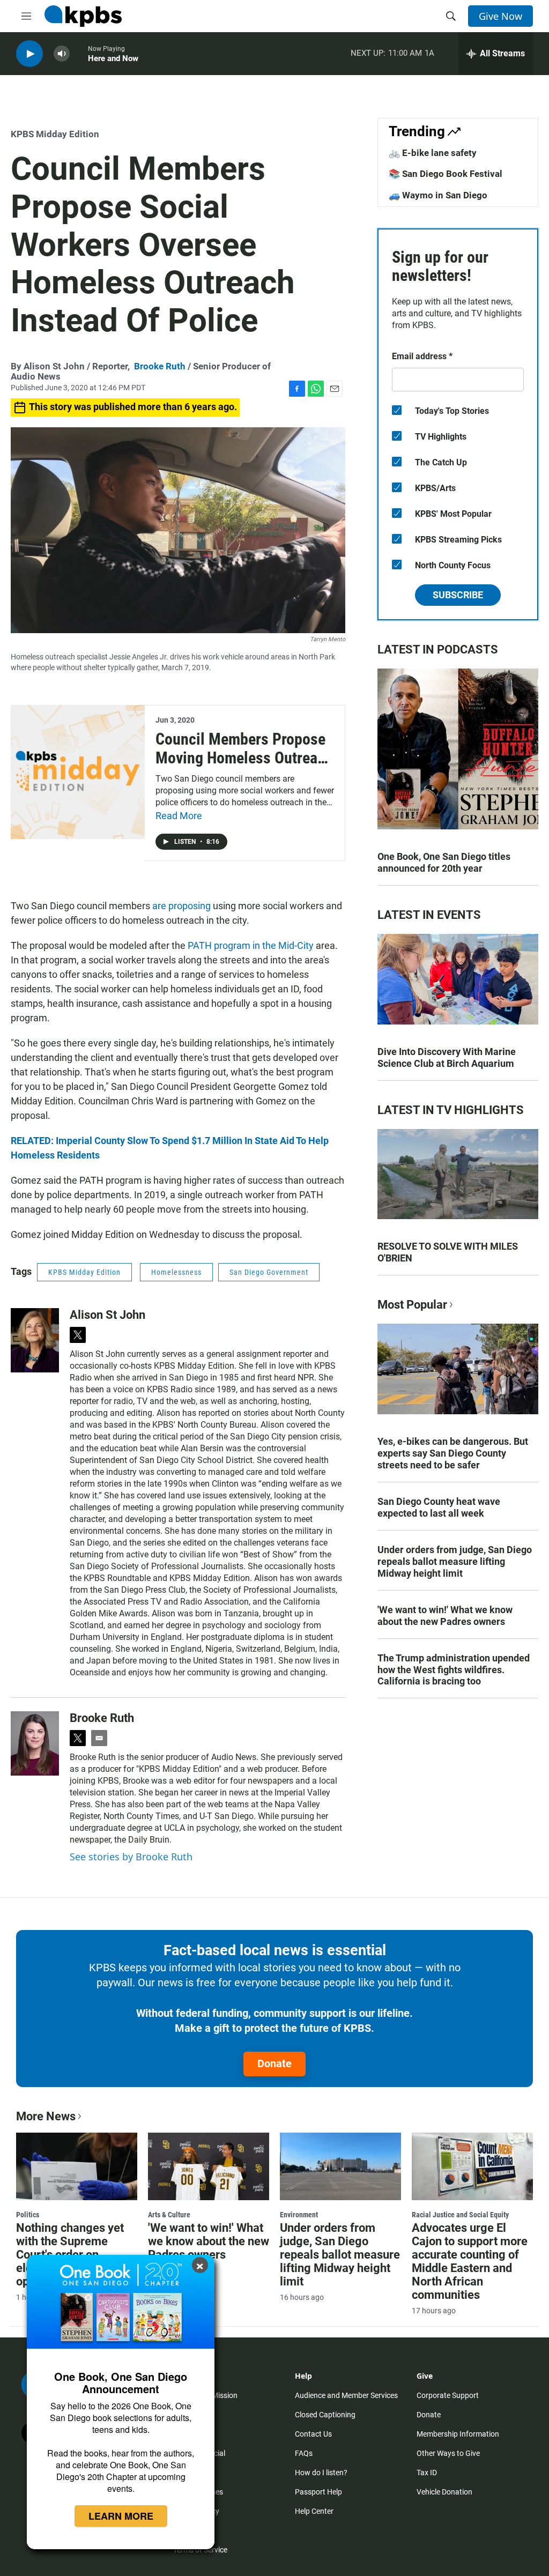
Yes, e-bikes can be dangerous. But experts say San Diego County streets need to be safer (453, 1453)
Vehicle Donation (444, 2492)
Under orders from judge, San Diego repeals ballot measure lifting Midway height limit (455, 1561)
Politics (28, 2215)
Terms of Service (200, 2550)
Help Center (314, 2511)
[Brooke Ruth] (35, 1743)
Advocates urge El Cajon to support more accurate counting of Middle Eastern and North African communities (470, 2261)
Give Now (500, 16)
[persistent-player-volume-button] (62, 54)
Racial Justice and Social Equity (460, 2215)
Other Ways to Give (448, 2453)
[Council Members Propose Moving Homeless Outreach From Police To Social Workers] (78, 772)
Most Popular (412, 1305)
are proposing (181, 906)
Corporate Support (448, 2395)
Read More (179, 816)
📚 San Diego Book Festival (446, 174)
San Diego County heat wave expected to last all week (439, 1507)
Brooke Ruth (160, 366)
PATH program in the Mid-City (251, 945)
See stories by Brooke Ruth (131, 1857)
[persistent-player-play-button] (29, 54)
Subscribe (458, 595)
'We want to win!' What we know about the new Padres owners (445, 1616)
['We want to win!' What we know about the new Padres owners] (209, 2166)
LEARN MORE (121, 2516)
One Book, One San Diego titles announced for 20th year (444, 862)
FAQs (304, 2453)
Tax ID (427, 2473)
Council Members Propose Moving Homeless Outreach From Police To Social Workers (244, 767)
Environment (299, 2215)
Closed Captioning (325, 2415)
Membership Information (458, 2434)
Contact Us (313, 2434)
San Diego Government (269, 1272)
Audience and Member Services (346, 2395)
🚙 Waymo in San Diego (438, 195)
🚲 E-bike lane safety (433, 153)
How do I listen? (321, 2473)
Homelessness (176, 1272)
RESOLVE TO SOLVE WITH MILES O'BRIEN (448, 1252)
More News (46, 2116)
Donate (274, 2063)
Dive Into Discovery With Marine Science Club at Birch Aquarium (447, 1057)
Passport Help (318, 2492)
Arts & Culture (169, 2215)
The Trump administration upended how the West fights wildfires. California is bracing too (454, 1670)
